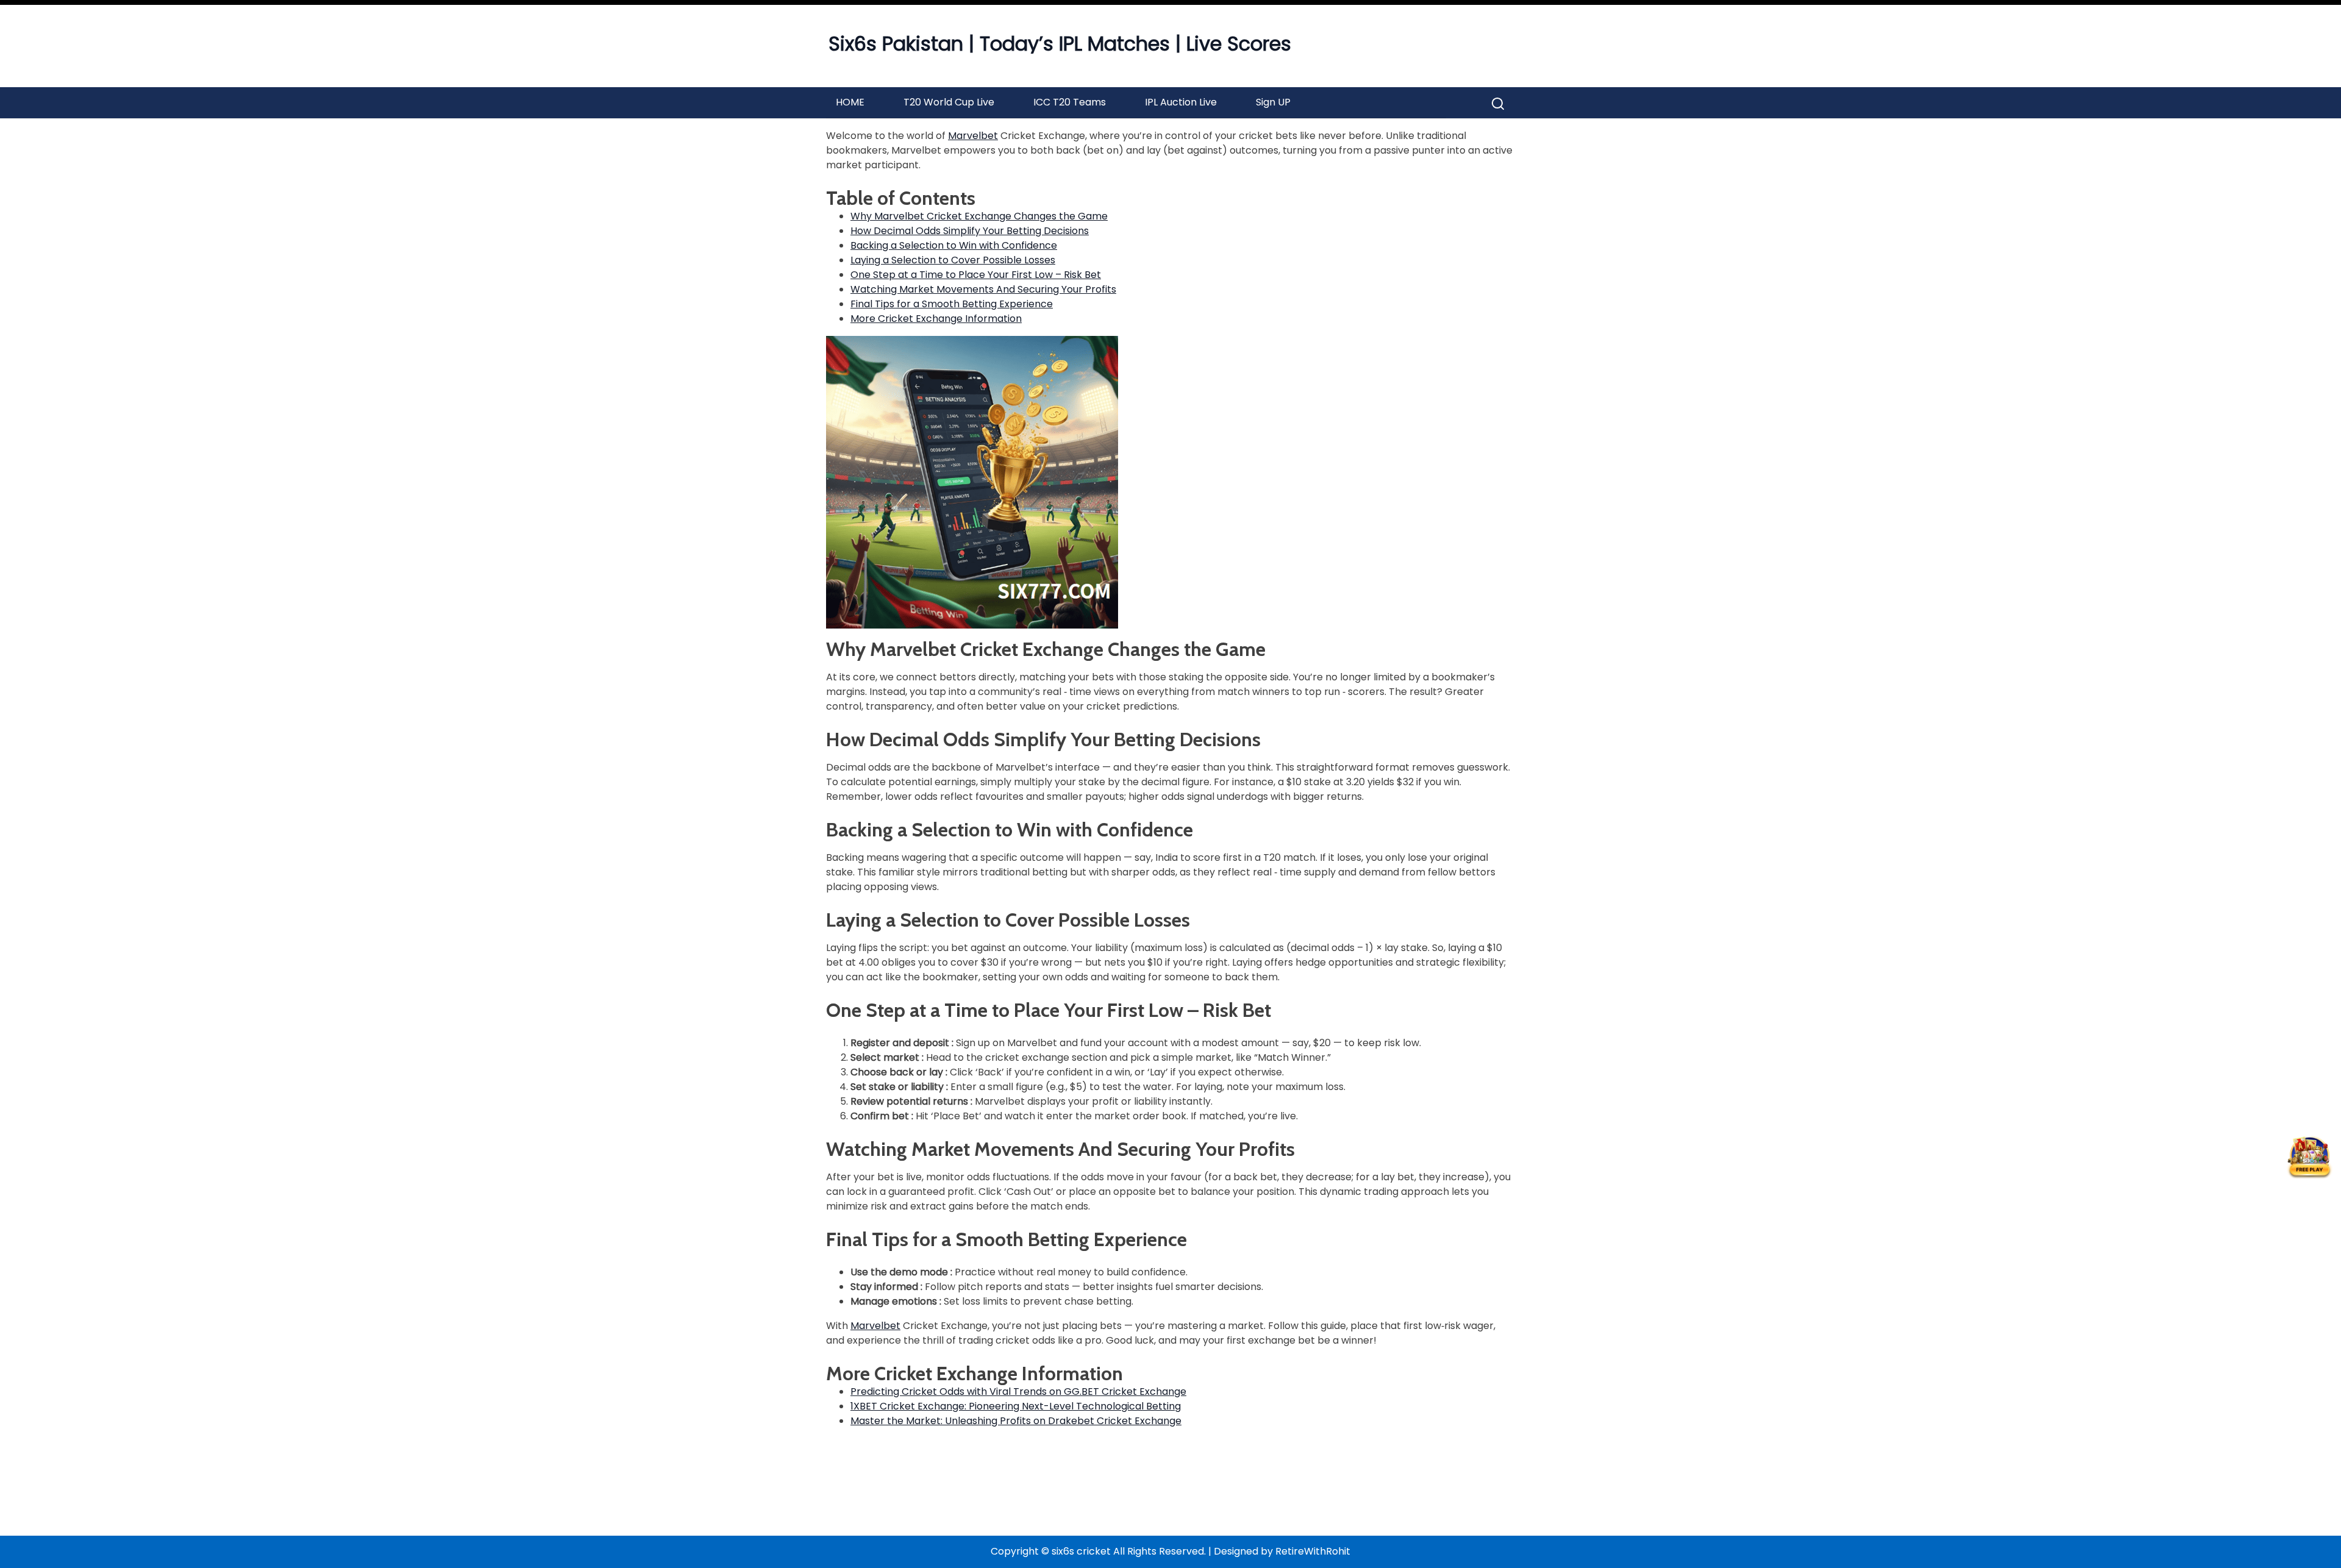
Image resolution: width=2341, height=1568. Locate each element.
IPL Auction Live (1181, 102)
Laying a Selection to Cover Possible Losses (953, 260)
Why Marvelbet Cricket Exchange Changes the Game (979, 216)
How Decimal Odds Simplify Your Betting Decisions (970, 231)
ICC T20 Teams (1070, 102)
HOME (850, 102)
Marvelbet (973, 136)
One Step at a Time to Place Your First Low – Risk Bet (976, 275)
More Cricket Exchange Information (936, 319)
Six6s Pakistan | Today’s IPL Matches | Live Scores (1060, 44)
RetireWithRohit (1313, 1551)
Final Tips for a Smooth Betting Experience (952, 304)
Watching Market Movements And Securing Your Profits (983, 289)
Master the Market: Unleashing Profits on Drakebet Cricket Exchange (1016, 1421)
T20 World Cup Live (949, 102)
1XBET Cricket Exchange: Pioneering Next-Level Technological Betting (1016, 1406)
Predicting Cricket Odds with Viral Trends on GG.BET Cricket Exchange (1018, 1392)
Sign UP (1273, 102)
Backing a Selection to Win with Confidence (954, 245)
